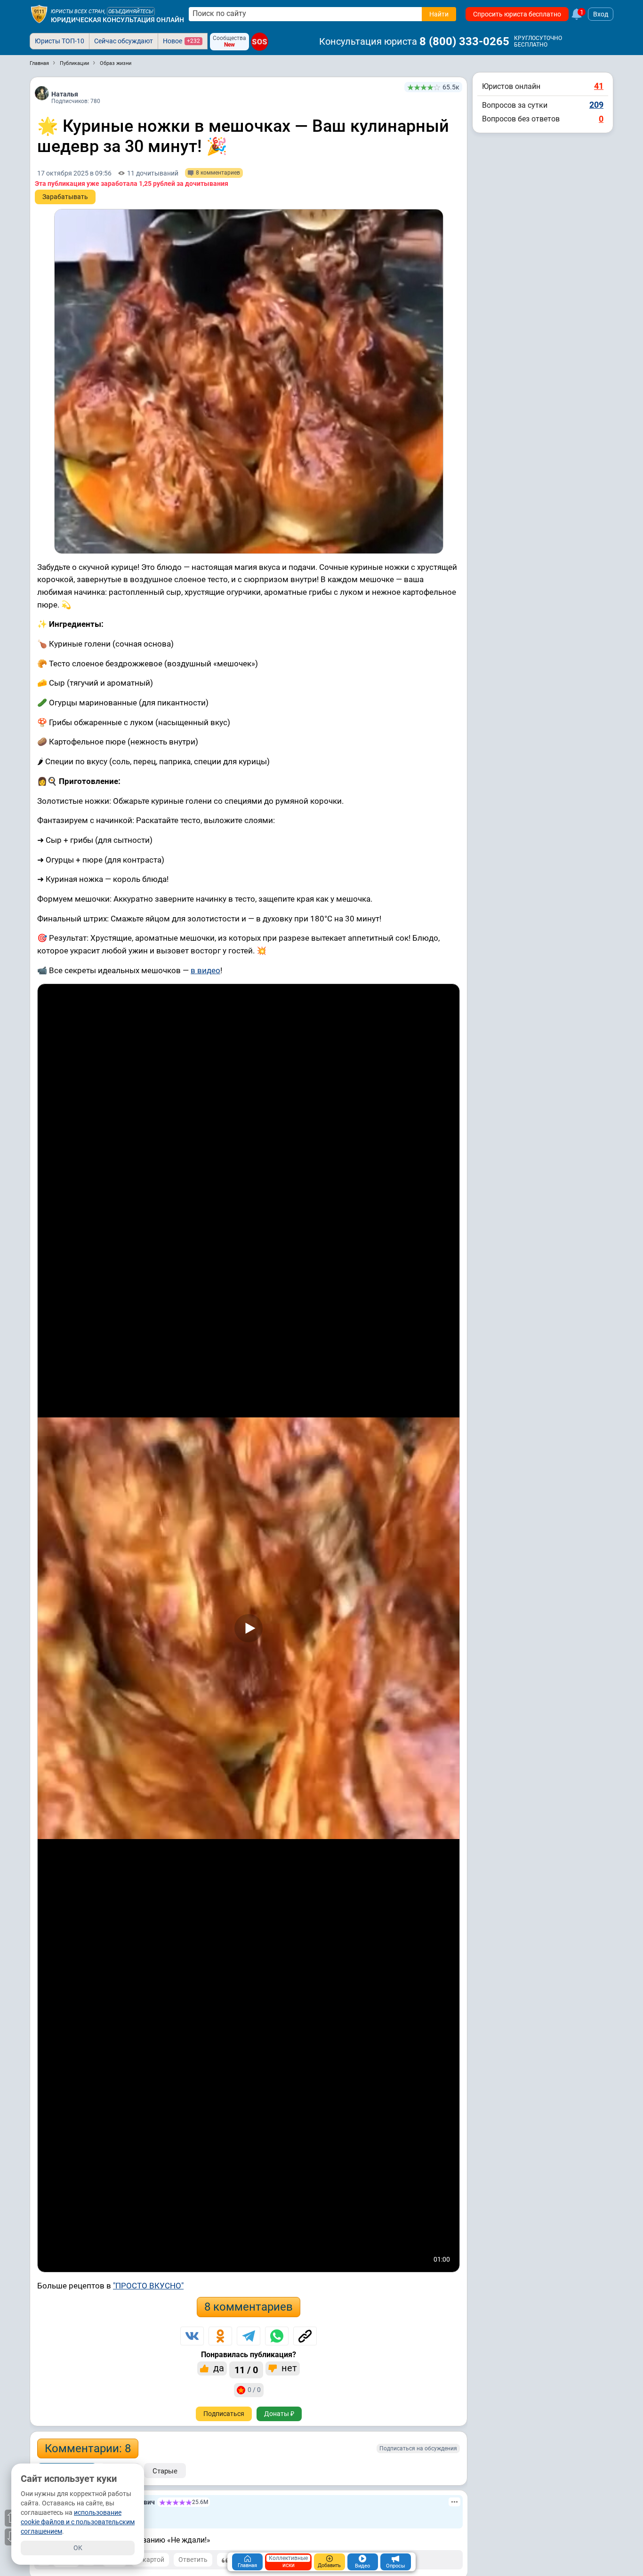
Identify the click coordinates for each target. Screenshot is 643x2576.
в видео (205, 970)
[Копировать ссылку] (305, 2336)
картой (153, 2560)
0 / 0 (254, 2390)
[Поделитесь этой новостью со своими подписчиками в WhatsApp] (277, 2336)
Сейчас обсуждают (124, 41)
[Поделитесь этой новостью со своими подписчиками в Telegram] (249, 2336)
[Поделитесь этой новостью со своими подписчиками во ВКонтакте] (192, 2336)
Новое (181, 41)
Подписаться (224, 2414)
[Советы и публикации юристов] (39, 14)
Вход (601, 14)
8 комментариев (249, 2307)
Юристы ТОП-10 (60, 41)
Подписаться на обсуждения (418, 2448)
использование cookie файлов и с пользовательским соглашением (78, 2522)
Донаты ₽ (279, 2414)
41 (599, 86)
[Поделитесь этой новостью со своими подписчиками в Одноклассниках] (220, 2336)
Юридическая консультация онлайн (117, 20)
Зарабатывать (65, 197)
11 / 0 (246, 2370)
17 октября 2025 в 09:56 (74, 173)
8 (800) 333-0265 (464, 41)
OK (78, 2548)
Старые (165, 2471)
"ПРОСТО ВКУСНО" (148, 2286)
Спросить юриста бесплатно (517, 14)
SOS (260, 42)
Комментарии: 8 (88, 2448)
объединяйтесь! (131, 12)
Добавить (329, 2565)
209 (596, 105)
